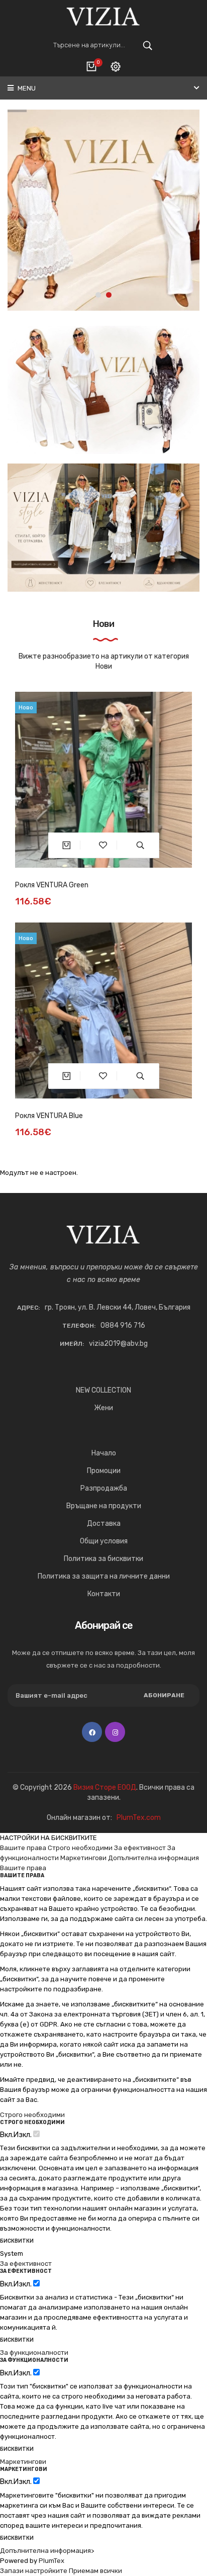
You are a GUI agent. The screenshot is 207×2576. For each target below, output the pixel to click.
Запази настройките (34, 2571)
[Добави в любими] (103, 845)
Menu (26, 88)
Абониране (164, 1695)
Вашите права (23, 1848)
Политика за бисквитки (103, 1559)
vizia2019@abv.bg (118, 1344)
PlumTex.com (139, 1818)
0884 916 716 (123, 1325)
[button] (98, 295)
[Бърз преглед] (140, 845)
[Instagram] (115, 1732)
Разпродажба (104, 1488)
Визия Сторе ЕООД (105, 1787)
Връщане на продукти (104, 1506)
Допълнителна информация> (47, 2551)
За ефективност (140, 1848)
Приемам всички (95, 2571)
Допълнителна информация (153, 1858)
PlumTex (51, 2561)
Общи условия (104, 1541)
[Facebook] (92, 1732)
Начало (104, 1453)
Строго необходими (80, 1848)
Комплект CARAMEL (47, 1116)
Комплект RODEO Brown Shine (64, 885)
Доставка (104, 1524)
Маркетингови (83, 1858)
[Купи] (67, 845)
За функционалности (34, 2353)
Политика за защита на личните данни (104, 1576)
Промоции (104, 1471)
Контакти (104, 1594)
